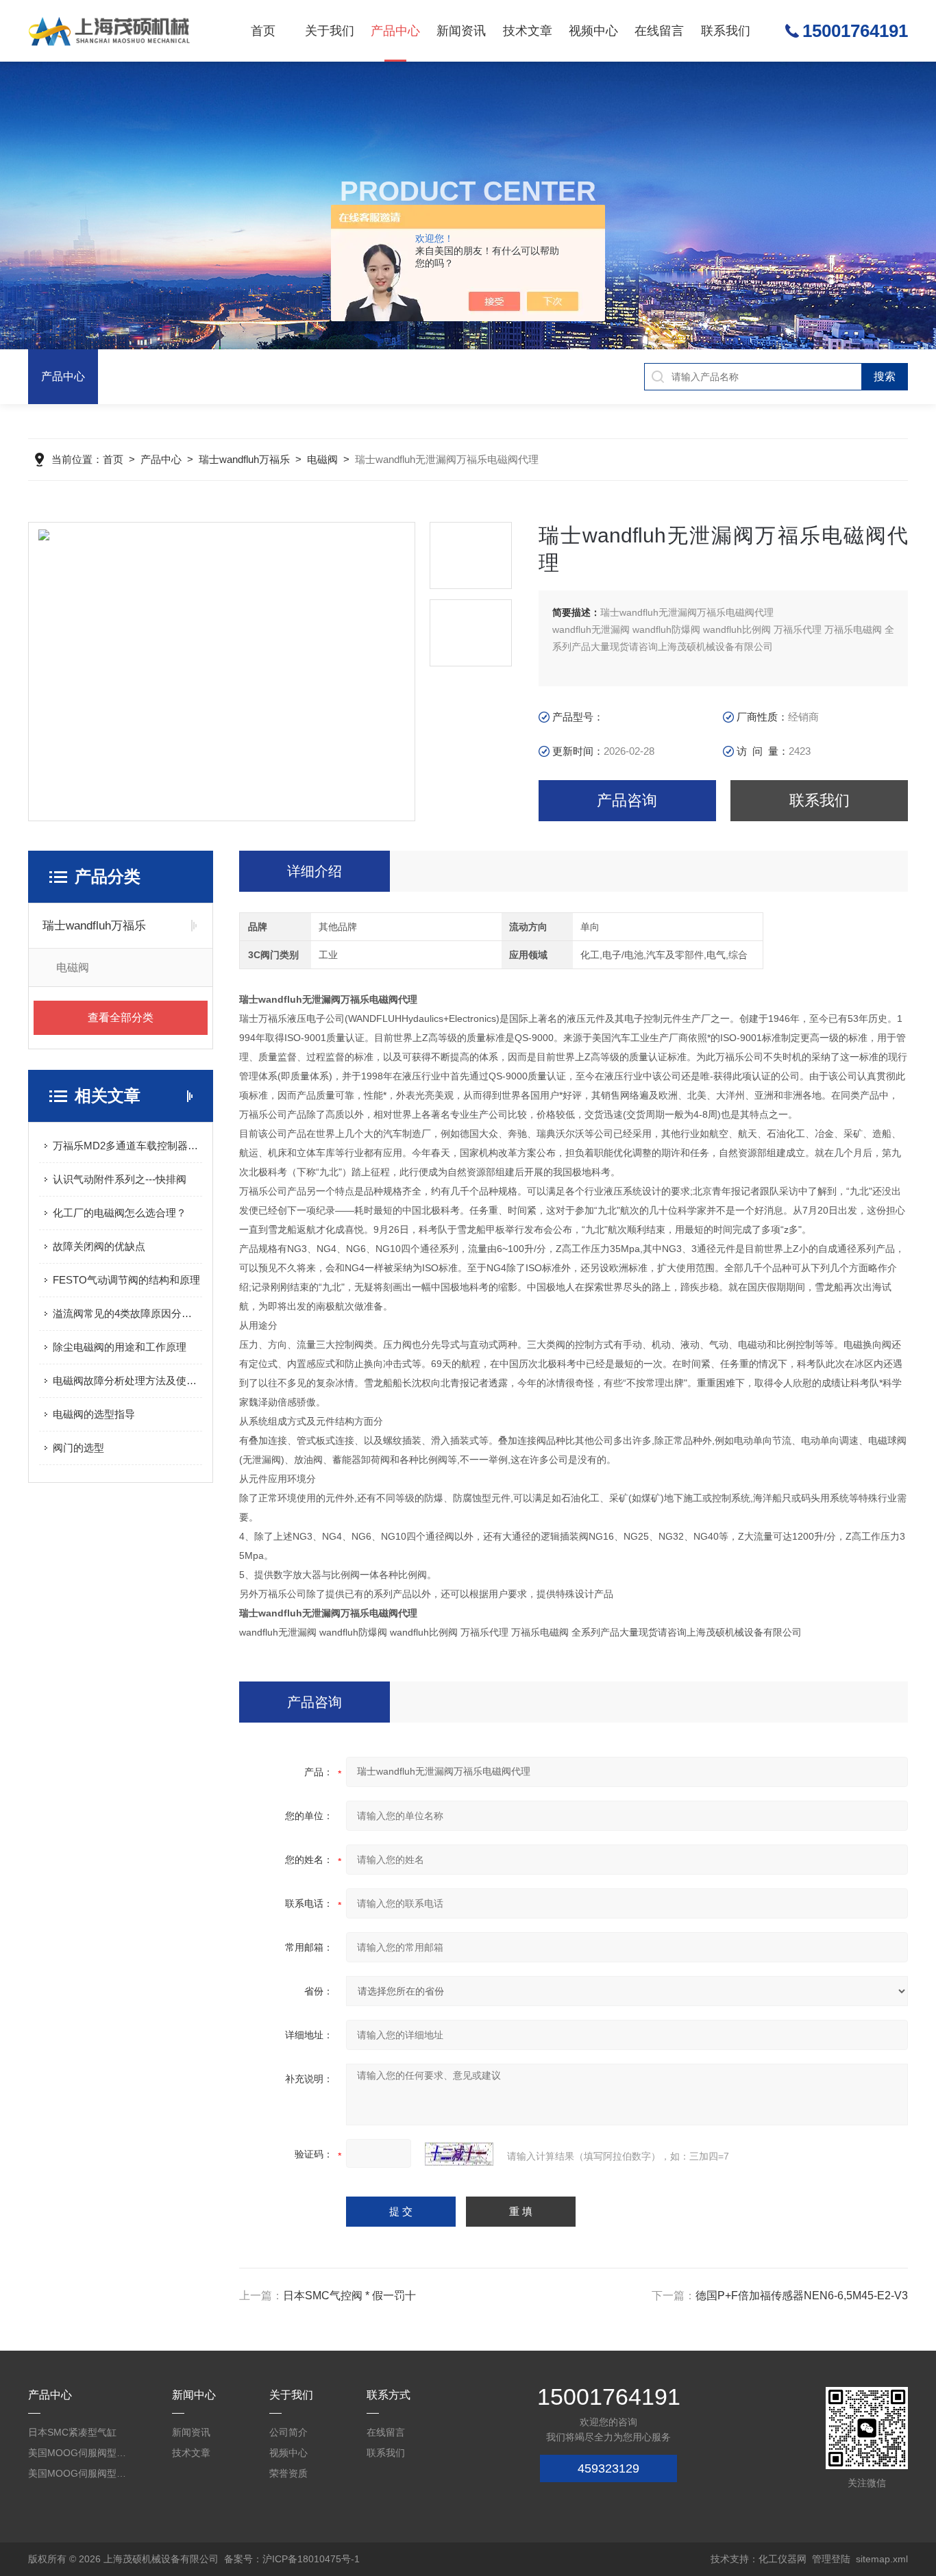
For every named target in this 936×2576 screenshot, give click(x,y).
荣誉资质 (288, 2473)
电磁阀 (322, 459)
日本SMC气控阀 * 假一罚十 (349, 2296)
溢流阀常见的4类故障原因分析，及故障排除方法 (127, 1313)
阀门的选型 (78, 1448)
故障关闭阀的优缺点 (99, 1246)
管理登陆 (831, 2559)
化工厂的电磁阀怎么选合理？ (120, 1213)
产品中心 (395, 31)
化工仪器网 (783, 2559)
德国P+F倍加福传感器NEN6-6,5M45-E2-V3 (802, 2296)
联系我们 (726, 31)
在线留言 (659, 31)
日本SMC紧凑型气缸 (72, 2432)
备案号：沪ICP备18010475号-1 (292, 2559)
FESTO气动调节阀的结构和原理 (126, 1280)
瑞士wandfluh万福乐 (244, 459)
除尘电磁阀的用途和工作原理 (120, 1347)
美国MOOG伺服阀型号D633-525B (78, 2453)
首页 (263, 31)
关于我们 (330, 31)
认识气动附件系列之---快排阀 (120, 1179)
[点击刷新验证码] (459, 2154)
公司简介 (288, 2432)
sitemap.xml (882, 2559)
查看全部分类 (121, 1017)
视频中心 (593, 31)
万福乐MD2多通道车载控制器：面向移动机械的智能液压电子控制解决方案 (127, 1146)
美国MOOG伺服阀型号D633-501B (78, 2473)
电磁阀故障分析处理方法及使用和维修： (127, 1380)
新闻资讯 (461, 31)
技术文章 (528, 31)
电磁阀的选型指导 (94, 1414)
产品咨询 (627, 800)
